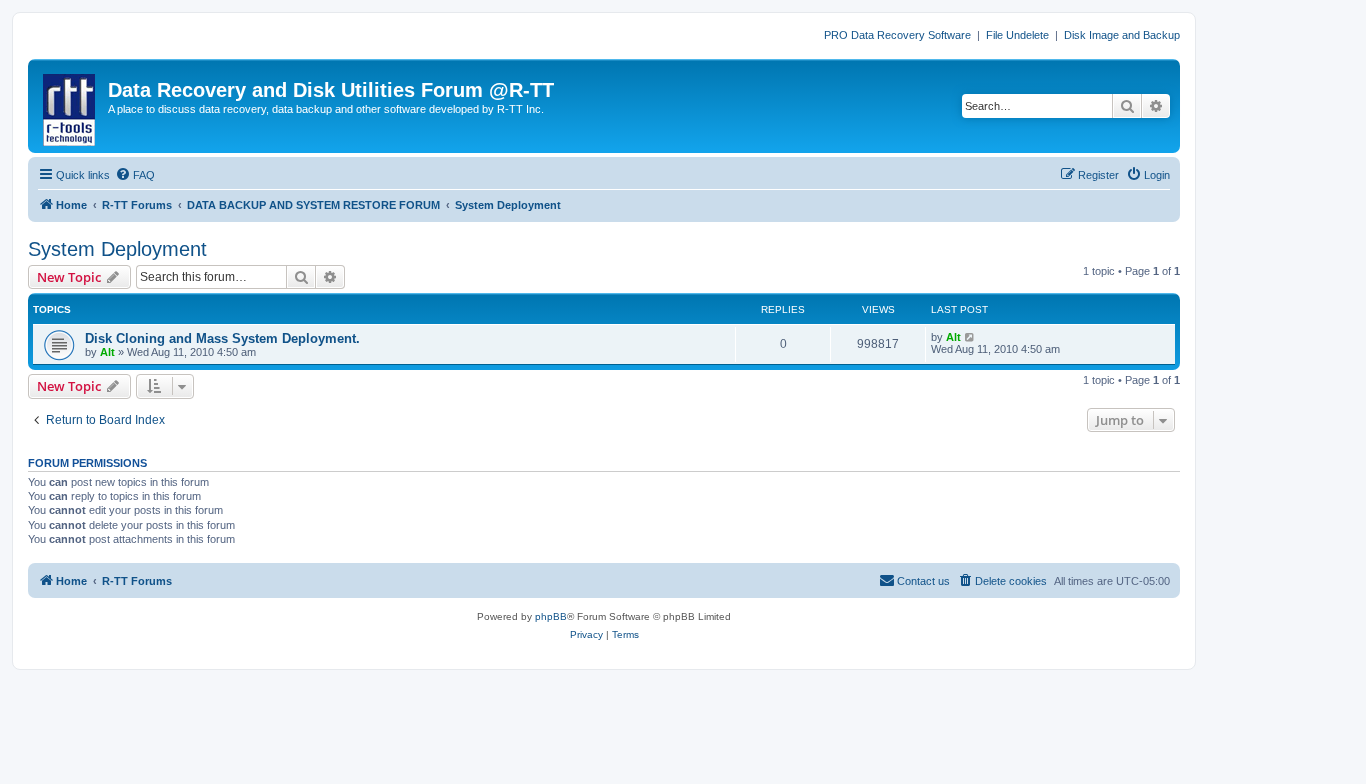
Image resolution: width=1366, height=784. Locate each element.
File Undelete (1017, 35)
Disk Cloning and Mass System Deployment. (222, 338)
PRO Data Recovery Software (897, 35)
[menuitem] (135, 175)
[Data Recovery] (70, 106)
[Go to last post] (970, 337)
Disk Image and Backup (1122, 35)
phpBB (551, 616)
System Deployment (117, 249)
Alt (107, 352)
